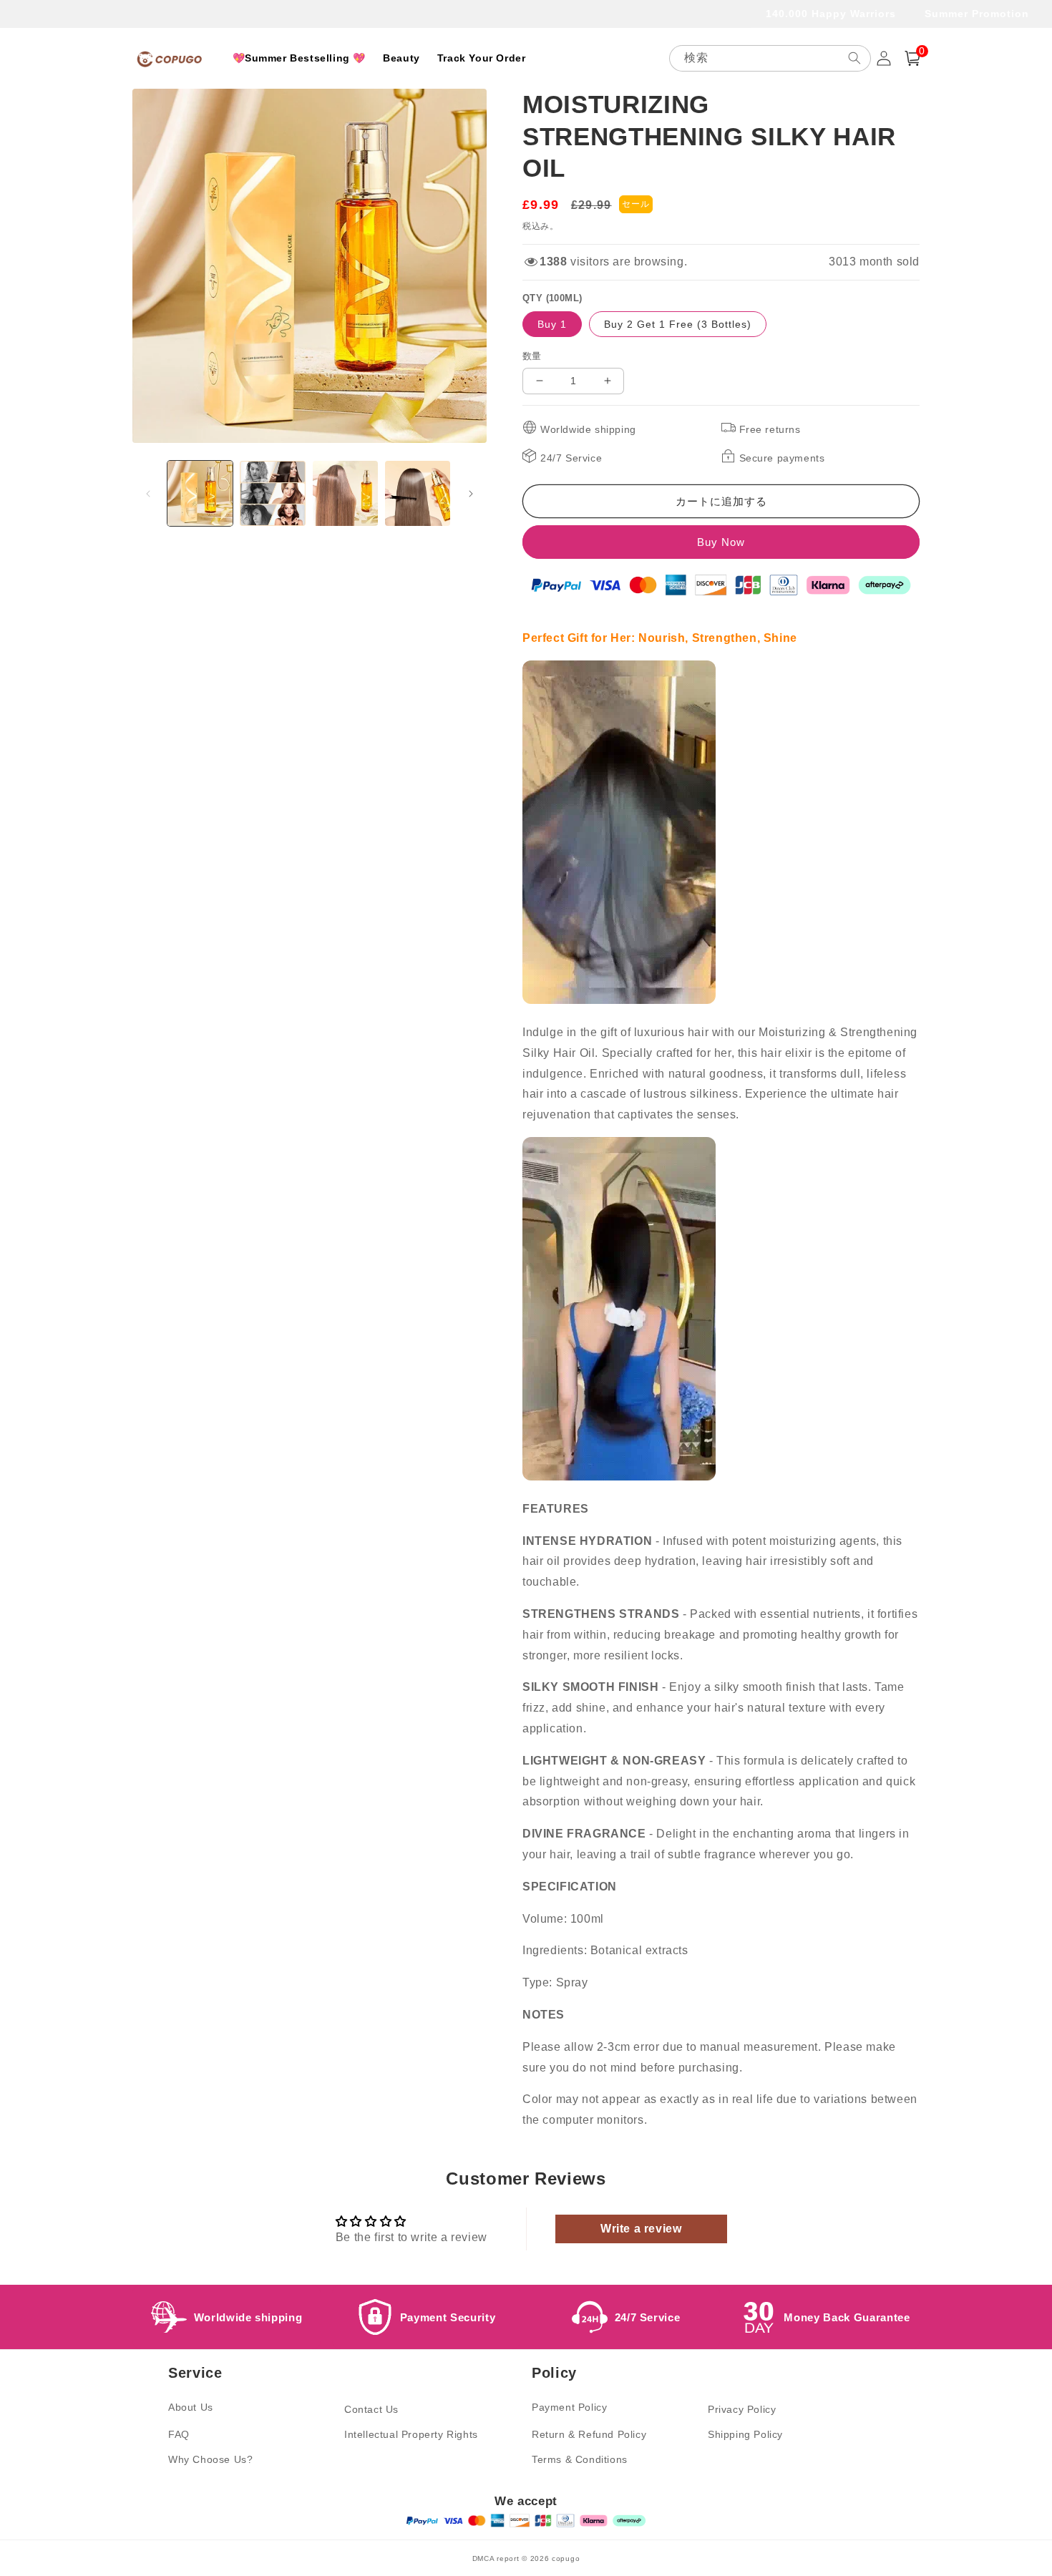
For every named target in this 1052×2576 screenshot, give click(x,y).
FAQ (179, 2434)
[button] (912, 58)
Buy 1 (552, 324)
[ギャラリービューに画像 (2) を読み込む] (272, 493)
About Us (191, 2407)
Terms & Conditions (580, 2459)
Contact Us (371, 2409)
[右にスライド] (471, 494)
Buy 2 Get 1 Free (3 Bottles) (678, 324)
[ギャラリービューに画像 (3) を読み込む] (345, 493)
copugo (566, 2558)
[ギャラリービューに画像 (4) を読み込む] (418, 493)
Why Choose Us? (210, 2459)
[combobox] (770, 58)
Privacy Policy (742, 2409)
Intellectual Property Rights (411, 2434)
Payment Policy (569, 2407)
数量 (532, 356)
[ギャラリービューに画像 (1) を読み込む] (200, 493)
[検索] (854, 58)
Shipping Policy (745, 2434)
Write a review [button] (641, 2229)
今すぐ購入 (721, 542)
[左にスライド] (148, 494)
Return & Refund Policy (589, 2434)
